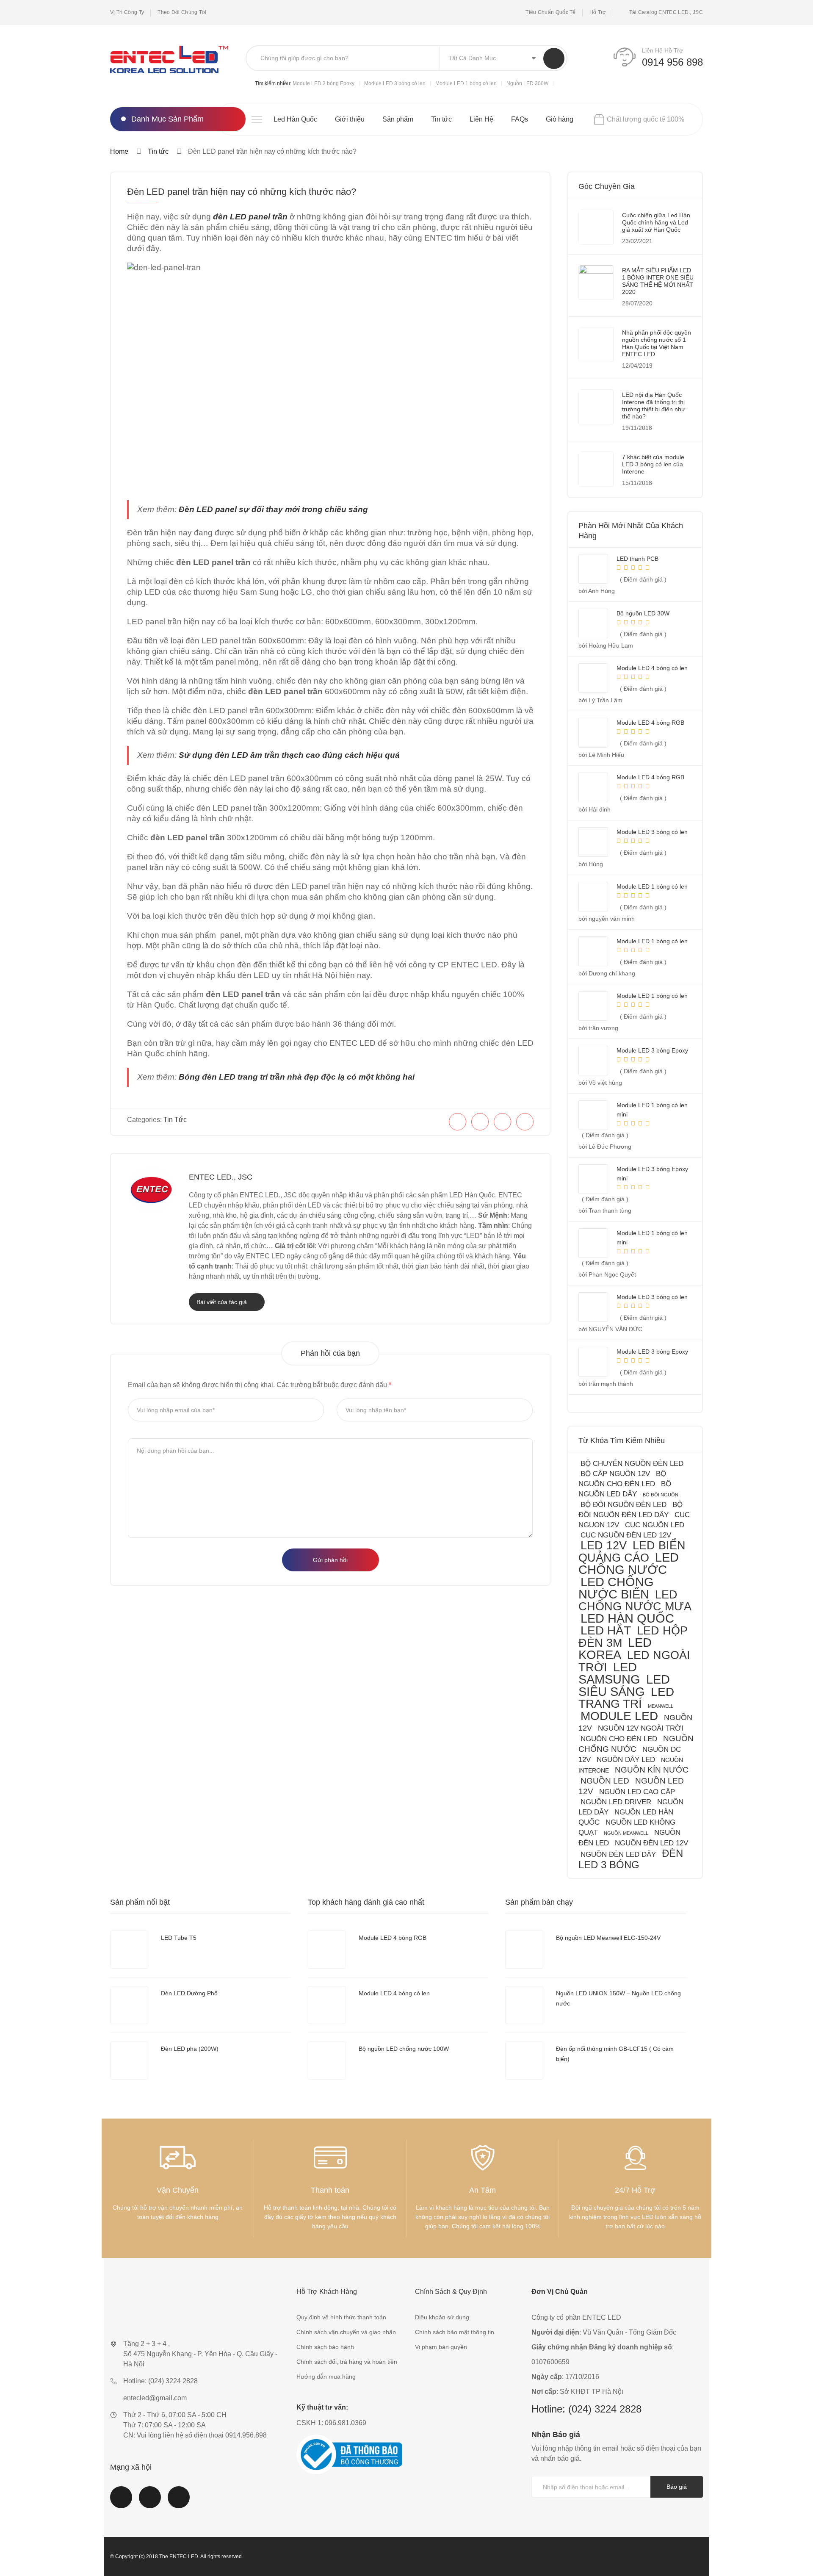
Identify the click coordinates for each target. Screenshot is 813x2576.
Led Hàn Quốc (295, 119)
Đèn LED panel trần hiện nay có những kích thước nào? (242, 192)
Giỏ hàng (560, 119)
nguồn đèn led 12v (651, 1843)
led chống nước (629, 1564)
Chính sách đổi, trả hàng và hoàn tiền (347, 2362)
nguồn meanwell (626, 1833)
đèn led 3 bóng (631, 1859)
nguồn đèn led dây (618, 1854)
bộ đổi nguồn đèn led (624, 1505)
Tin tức (441, 119)
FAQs (520, 119)
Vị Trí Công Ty (127, 12)
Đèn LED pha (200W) (190, 2049)
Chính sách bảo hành (325, 2347)
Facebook (121, 2502)
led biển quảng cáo (632, 1551)
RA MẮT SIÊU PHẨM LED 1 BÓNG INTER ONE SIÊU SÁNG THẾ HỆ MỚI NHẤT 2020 (658, 281)
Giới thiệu (350, 119)
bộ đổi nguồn (661, 1495)
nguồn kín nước (652, 1770)
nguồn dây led (626, 1760)
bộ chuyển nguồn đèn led (632, 1464)
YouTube (150, 2502)
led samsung (609, 1673)
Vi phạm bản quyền (441, 2347)
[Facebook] (458, 1122)
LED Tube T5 (179, 1938)
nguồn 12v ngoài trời (641, 1728)
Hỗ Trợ (598, 12)
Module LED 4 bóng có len (394, 1993)
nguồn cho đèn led (619, 1739)
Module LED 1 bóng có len (466, 83)
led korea (615, 1649)
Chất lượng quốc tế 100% (646, 119)
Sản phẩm (398, 119)
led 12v (604, 1545)
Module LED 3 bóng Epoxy (324, 83)
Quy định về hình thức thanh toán (341, 2317)
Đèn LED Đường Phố (189, 1993)
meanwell (661, 1706)
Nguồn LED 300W (527, 83)
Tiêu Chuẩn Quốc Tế (550, 12)
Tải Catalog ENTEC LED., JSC (666, 12)
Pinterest (179, 2502)
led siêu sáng (624, 1685)
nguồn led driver (616, 1802)
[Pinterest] (502, 1122)
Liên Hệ (481, 119)
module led (619, 1716)
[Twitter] (480, 1122)
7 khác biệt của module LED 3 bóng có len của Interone (653, 464)
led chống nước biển (616, 1588)
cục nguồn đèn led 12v (626, 1535)
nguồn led (605, 1781)
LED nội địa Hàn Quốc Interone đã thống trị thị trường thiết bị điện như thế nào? (654, 406)
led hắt (606, 1630)
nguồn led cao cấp (637, 1792)
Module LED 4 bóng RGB (393, 1938)
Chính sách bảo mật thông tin (455, 2332)
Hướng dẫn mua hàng (326, 2377)
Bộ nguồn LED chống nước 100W (404, 2049)
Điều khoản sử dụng (442, 2317)
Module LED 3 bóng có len (395, 83)
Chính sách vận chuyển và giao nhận (346, 2332)
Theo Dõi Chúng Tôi (182, 12)
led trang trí (626, 1698)
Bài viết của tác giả (223, 1302)
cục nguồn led (655, 1525)
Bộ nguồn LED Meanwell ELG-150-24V (608, 1938)
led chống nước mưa (635, 1600)
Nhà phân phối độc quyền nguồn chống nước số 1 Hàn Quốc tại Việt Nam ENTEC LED (657, 343)
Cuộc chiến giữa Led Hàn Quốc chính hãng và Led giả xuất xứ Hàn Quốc (656, 222)
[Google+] (525, 1122)
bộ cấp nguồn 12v (615, 1474)
